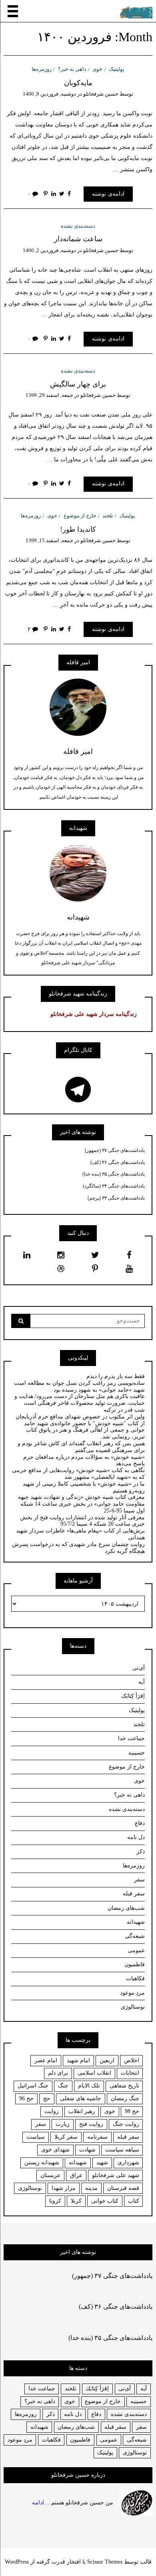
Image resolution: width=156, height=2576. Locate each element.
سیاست (36, 2137)
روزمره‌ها (42, 69)
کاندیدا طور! (78, 529)
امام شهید (78, 2060)
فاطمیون (135, 1964)
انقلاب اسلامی (94, 2073)
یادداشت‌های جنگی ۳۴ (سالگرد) (114, 1186)
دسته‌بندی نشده (78, 226)
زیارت (63, 2124)
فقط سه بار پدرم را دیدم (116, 1376)
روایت (52, 2111)
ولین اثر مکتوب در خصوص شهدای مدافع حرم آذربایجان (80, 1417)
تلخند (108, 516)
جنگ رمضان (125, 2098)
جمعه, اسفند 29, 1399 (49, 395)
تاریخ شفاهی (124, 2086)
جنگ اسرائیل (33, 2086)
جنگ (63, 2086)
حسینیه (137, 1753)
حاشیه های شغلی (81, 2098)
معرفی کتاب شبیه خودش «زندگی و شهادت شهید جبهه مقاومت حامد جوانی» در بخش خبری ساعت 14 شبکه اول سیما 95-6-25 (81, 1504)
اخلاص (132, 2060)
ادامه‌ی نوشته (108, 194)
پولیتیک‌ (117, 69)
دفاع (140, 1823)
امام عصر (46, 2060)
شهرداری (128, 2162)
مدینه (91, 2188)
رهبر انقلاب (82, 2111)
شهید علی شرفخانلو (116, 2175)
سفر (139, 1880)
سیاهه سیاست (122, 2150)
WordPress (17, 2562)
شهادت (87, 2150)
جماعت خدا (131, 1738)
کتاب (134, 2201)
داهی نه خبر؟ (72, 69)
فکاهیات (135, 1978)
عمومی (136, 1950)
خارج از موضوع (80, 516)
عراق (76, 2175)
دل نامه (136, 1837)
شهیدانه (136, 1922)
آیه (142, 1682)
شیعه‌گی (135, 1936)
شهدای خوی (55, 2150)
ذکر (141, 1852)
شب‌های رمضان (126, 1908)
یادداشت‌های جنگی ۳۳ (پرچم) (116, 1198)
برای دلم (58, 2073)
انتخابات (130, 2073)
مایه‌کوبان (78, 83)
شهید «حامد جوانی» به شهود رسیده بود (99, 1390)
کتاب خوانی (105, 2201)
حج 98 (132, 2111)
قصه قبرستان (123, 2188)
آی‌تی (139, 1668)
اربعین (107, 2060)
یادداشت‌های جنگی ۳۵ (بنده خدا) (114, 1174)
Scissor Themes (105, 2562)
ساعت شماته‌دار (78, 239)
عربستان (50, 2175)
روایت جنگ (126, 2124)
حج (47, 2098)
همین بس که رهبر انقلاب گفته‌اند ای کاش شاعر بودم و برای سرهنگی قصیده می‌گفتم (81, 1447)
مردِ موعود (132, 1993)
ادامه (38, 2503)
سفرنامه (97, 2137)
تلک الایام (89, 2086)
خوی (97, 69)
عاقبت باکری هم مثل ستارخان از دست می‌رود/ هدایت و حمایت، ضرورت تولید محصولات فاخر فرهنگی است (80, 1400)
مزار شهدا (64, 2188)
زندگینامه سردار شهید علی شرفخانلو (94, 1014)
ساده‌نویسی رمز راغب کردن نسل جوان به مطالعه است (79, 1383)
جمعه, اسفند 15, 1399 (49, 540)
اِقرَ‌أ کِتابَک (133, 1696)
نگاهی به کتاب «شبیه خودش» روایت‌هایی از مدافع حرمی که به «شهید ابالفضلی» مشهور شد (78, 1474)
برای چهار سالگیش (78, 384)
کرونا (55, 2201)
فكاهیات (51, 2440)
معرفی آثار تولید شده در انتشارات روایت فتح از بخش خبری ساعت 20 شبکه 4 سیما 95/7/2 (82, 1521)
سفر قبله (134, 1894)
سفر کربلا (66, 2137)
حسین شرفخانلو (101, 94)
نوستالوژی (133, 2007)
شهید (102, 2162)
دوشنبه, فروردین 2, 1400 (49, 250)
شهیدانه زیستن (42, 2162)
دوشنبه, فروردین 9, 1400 (49, 94)
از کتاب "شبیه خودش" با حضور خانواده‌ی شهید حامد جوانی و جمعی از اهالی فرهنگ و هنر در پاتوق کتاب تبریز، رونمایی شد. (84, 1430)
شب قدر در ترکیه (124, 1410)
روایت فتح (91, 2124)
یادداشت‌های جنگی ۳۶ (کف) (118, 1162)
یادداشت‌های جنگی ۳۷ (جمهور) (115, 1150)
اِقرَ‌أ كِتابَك (97, 2389)
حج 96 (26, 2098)
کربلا (76, 2201)
